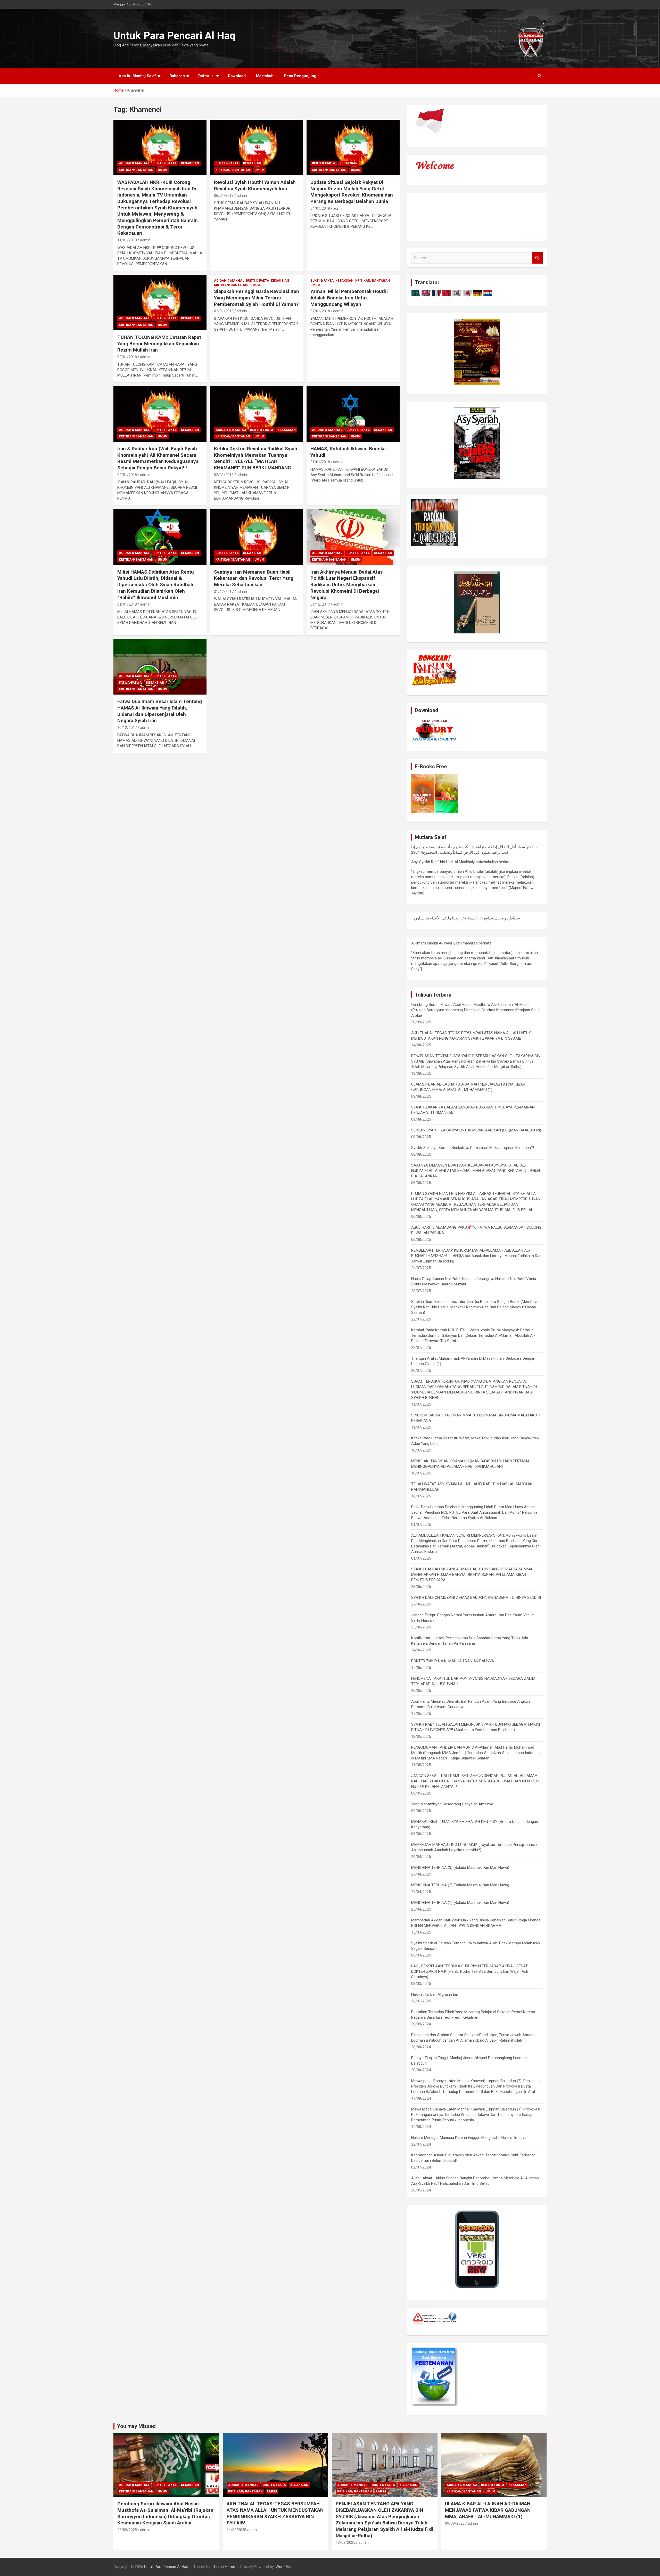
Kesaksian (190, 163)
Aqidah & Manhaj (134, 163)
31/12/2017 (224, 592)
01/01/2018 (320, 462)
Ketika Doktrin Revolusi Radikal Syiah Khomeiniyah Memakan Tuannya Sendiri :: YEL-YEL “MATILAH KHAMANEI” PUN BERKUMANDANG (256, 458)
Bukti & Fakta (165, 163)
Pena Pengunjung (300, 76)
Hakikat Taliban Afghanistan (435, 1994)
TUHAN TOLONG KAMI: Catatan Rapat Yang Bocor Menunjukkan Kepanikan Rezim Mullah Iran (159, 344)
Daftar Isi (206, 76)
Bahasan (177, 76)
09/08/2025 (455, 2523)
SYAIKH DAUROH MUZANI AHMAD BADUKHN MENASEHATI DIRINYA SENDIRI (476, 1597)
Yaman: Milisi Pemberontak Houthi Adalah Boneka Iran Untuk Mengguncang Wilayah (349, 298)
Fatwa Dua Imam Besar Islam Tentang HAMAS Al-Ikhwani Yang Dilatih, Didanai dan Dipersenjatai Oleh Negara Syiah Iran (160, 711)
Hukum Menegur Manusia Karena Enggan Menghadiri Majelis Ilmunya (469, 2138)
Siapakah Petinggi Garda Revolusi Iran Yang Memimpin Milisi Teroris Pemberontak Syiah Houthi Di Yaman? (257, 298)
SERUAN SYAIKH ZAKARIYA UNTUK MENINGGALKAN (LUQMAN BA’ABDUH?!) (476, 1130)
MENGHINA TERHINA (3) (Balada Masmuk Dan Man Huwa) (460, 1868)
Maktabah (265, 76)
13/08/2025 (345, 2542)
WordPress (285, 2567)
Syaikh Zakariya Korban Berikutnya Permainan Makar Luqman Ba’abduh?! (473, 1148)
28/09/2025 (127, 2530)
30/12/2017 (127, 728)
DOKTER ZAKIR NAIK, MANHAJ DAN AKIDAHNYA (453, 1661)
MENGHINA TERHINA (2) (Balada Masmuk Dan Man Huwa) (460, 1885)
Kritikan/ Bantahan (136, 170)
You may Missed (136, 2426)
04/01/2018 (320, 208)
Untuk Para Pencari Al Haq (174, 36)
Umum (163, 170)
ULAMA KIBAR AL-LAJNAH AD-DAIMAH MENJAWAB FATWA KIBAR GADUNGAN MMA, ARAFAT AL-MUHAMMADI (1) (488, 2510)
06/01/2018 (224, 195)
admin (145, 240)
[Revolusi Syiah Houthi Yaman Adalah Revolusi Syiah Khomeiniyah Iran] (257, 148)
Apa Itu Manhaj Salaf (137, 76)
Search (538, 258)
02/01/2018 (224, 311)
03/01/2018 (127, 357)
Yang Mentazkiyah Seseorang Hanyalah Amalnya (452, 1804)
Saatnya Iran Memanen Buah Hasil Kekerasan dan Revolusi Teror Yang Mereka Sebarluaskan (254, 578)
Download (237, 76)
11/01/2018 (127, 240)
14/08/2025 (236, 2530)
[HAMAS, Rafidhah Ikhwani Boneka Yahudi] (353, 414)
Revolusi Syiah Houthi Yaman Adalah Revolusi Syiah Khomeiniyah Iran (255, 185)
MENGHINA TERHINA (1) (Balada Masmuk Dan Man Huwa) (460, 1903)
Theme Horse (224, 2567)
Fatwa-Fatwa (130, 683)
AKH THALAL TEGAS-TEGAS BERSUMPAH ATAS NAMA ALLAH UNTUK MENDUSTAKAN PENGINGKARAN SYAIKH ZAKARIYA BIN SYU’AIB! (275, 2513)
